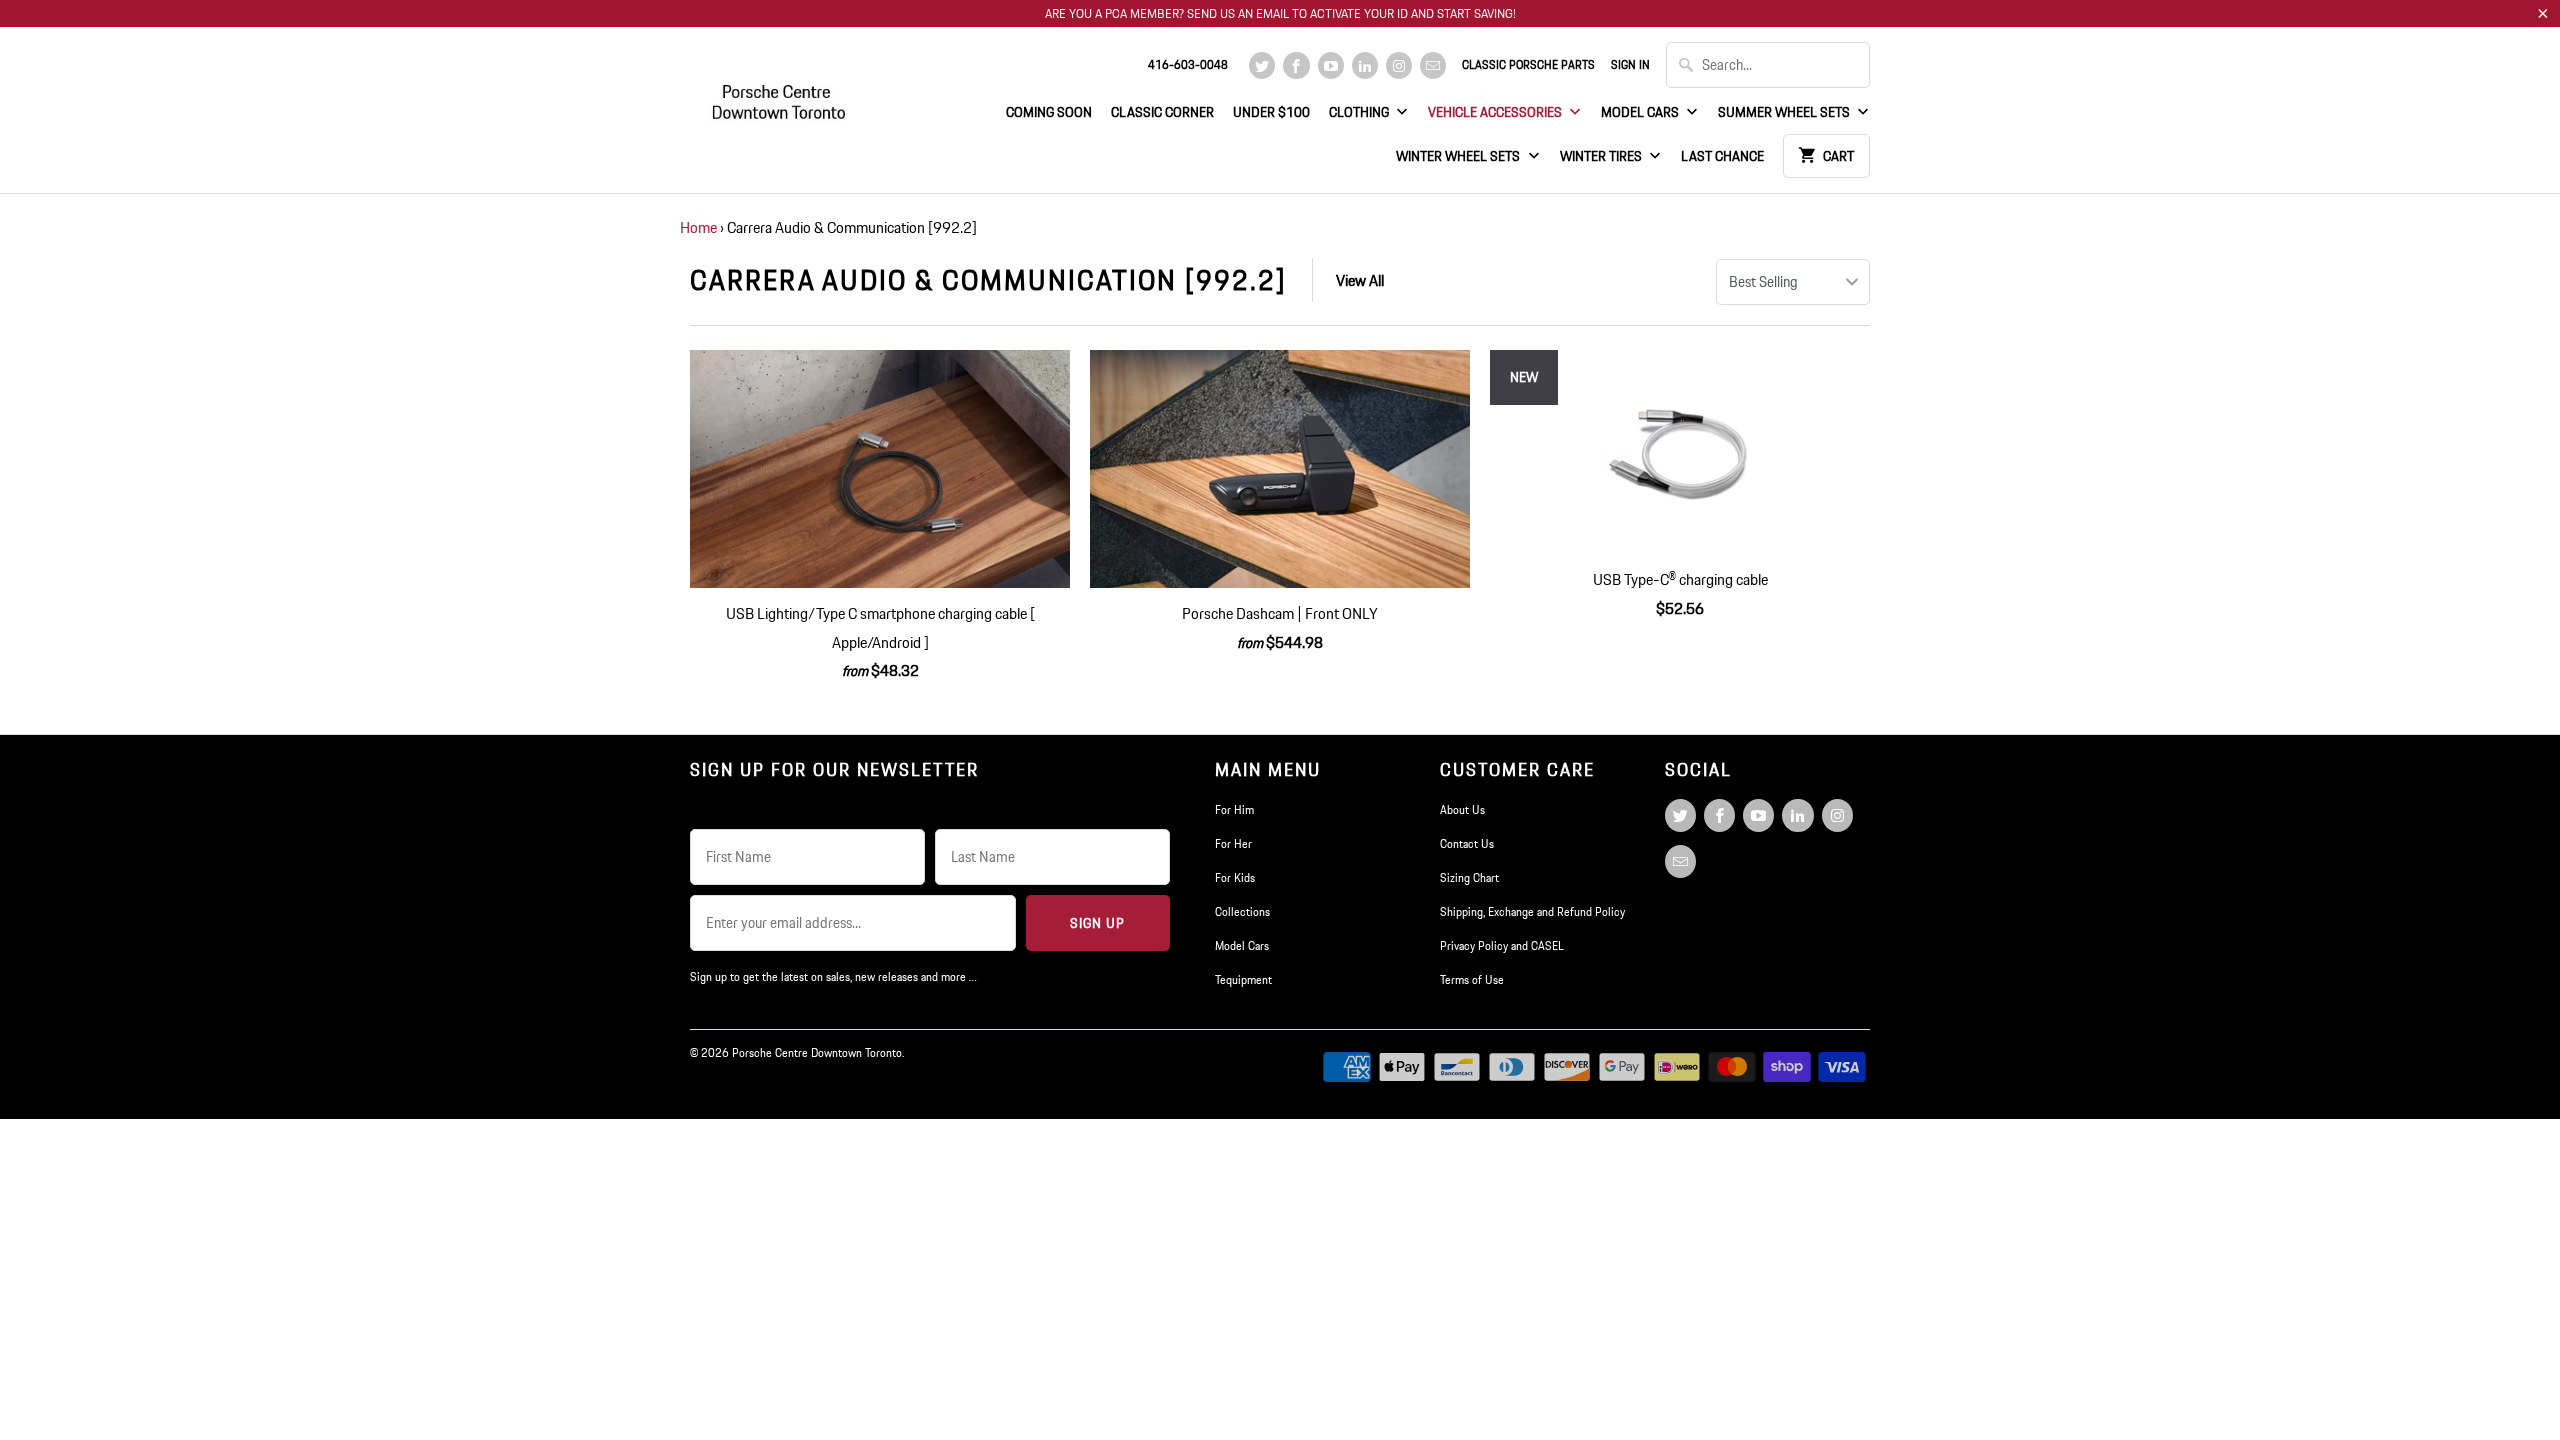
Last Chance (1722, 156)
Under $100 (1271, 112)
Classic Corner (1162, 112)
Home (698, 227)
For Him (1234, 809)
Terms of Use (1472, 979)
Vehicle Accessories (1496, 112)
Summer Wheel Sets (1785, 112)
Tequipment (1243, 979)
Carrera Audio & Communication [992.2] (988, 280)
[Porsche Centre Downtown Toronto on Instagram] (1399, 65)
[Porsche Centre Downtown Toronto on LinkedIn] (1365, 65)
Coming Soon (1049, 112)
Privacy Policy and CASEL (1502, 945)
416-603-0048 (1188, 64)
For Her (1233, 843)
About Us (1462, 809)
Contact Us (1467, 843)
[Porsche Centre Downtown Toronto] (780, 93)
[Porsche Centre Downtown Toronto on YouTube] (1331, 65)
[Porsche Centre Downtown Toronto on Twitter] (1262, 65)
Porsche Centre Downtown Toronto (817, 1052)
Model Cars (1641, 112)
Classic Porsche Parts (1528, 64)
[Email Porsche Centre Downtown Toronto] (1433, 65)
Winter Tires (1602, 156)
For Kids (1235, 877)
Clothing (1360, 112)
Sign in (1630, 64)
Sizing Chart (1469, 877)
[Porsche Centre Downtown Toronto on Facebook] (1296, 65)
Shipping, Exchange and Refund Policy (1532, 911)
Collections (1242, 911)
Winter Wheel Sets (1459, 156)
